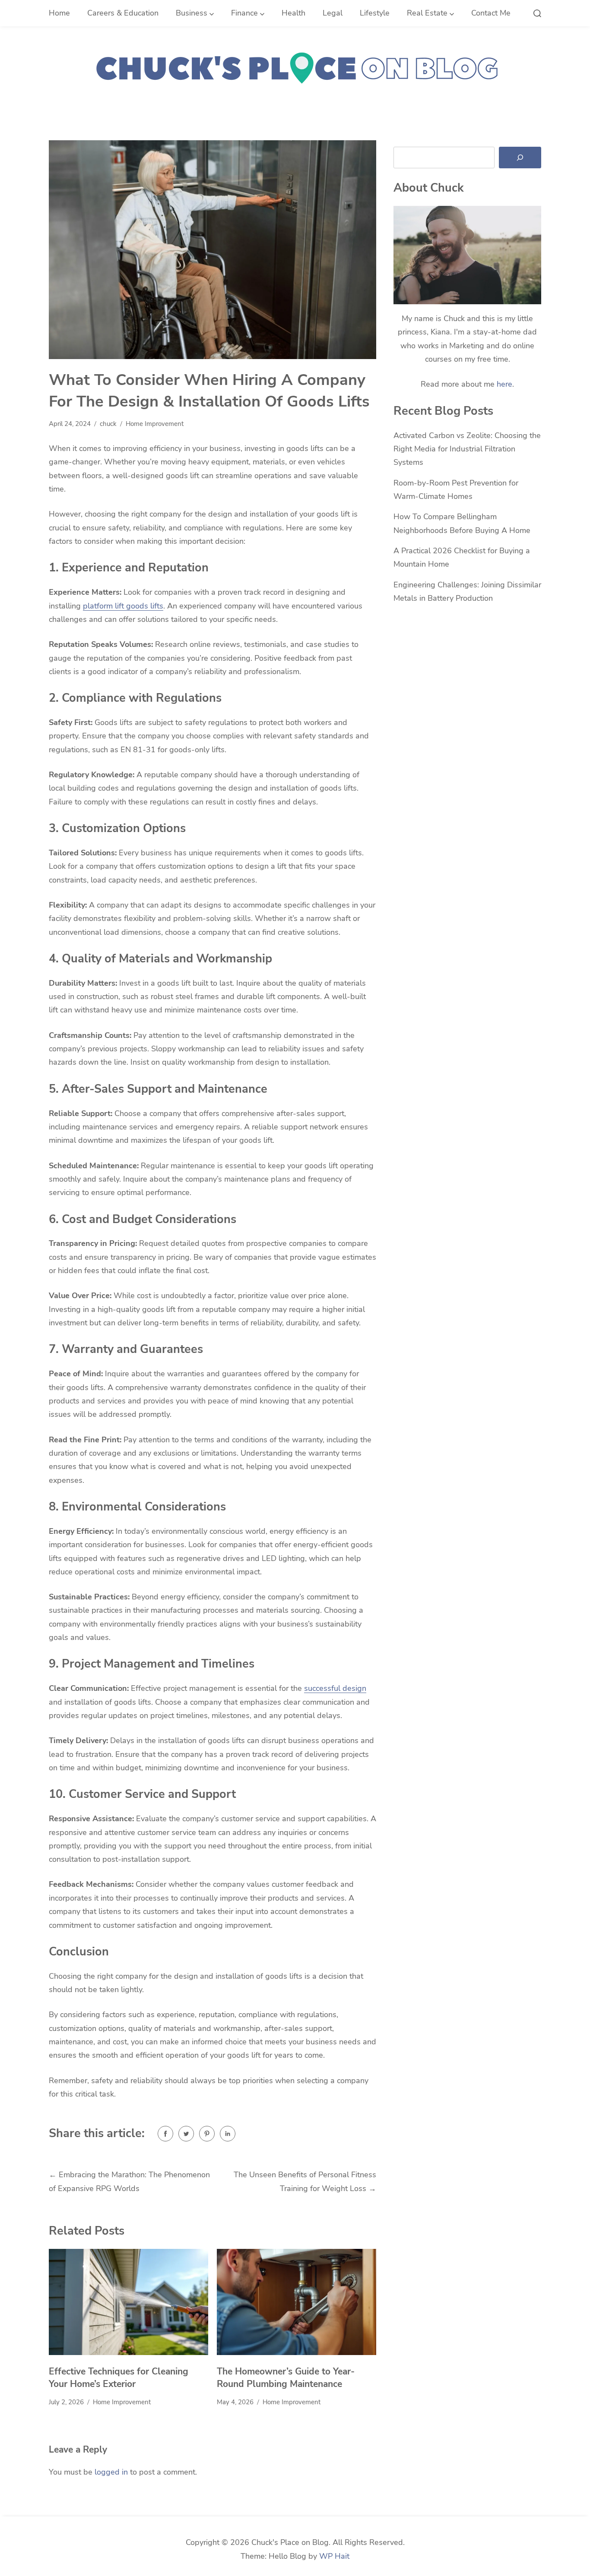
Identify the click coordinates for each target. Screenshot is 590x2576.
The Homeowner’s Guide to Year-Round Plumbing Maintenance (286, 2378)
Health (293, 13)
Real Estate (427, 13)
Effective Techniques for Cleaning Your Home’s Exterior (119, 2378)
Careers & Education (123, 13)
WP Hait (334, 2556)
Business (192, 13)
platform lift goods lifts (123, 606)
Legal (333, 13)
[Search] (520, 158)
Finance (244, 13)
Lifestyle (375, 13)
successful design (335, 1688)
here (504, 384)
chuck (108, 424)
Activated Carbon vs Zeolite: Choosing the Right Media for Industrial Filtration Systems (467, 449)
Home (59, 13)
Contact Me (491, 13)
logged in (111, 2472)
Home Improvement (155, 424)
